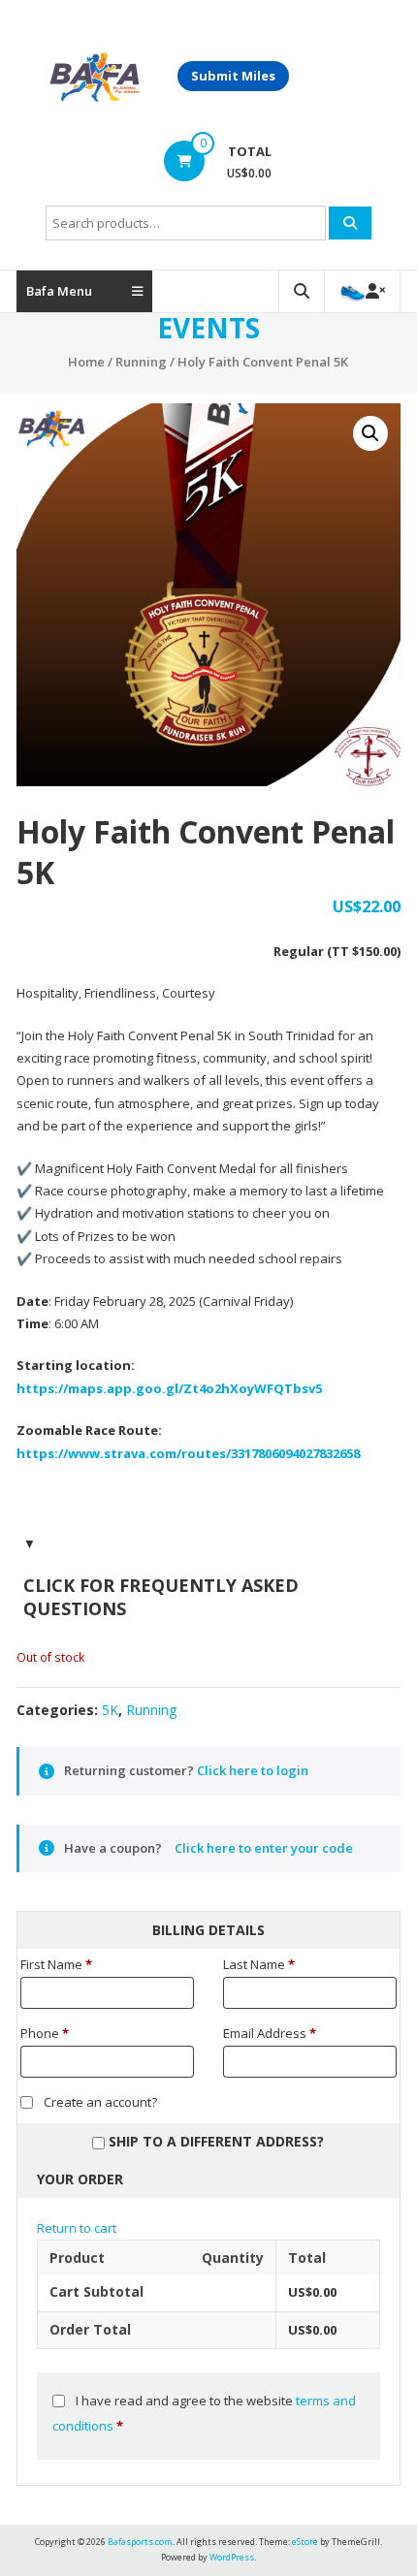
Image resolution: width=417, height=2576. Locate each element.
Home (86, 362)
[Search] (350, 223)
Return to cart (77, 2228)
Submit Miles (233, 76)
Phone (45, 2033)
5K (110, 1710)
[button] (370, 433)
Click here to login (253, 1770)
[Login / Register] (362, 291)
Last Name (259, 1964)
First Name (56, 1964)
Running (141, 362)
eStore (305, 2542)
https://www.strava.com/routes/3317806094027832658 (188, 1453)
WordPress (232, 2557)
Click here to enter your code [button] (264, 1848)
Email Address (270, 2033)
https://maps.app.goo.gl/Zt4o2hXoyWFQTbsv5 (169, 1388)
